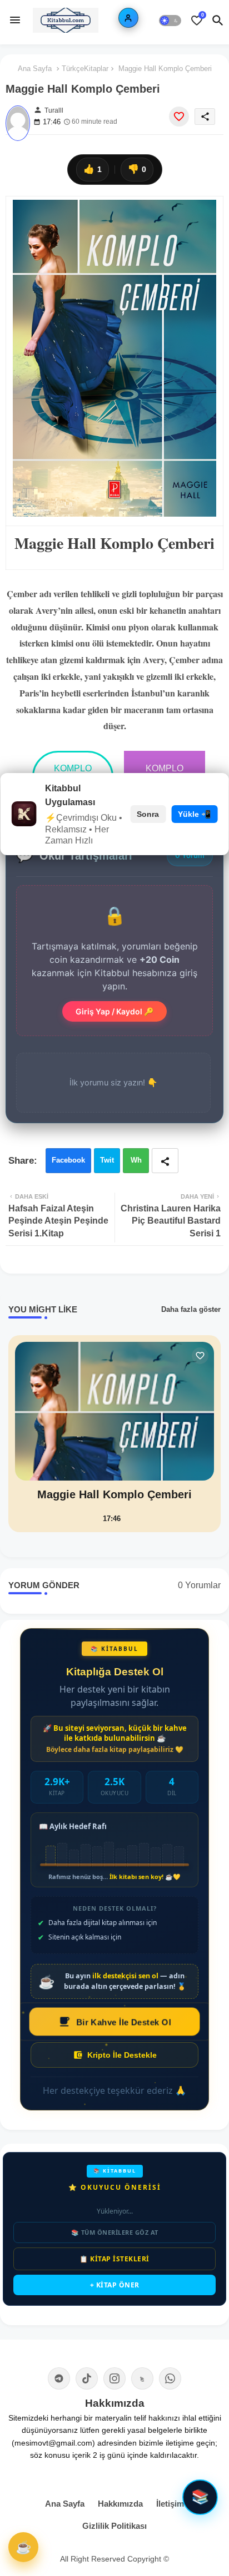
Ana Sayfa (35, 69)
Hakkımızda (120, 2504)
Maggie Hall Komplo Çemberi (114, 1494)
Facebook (68, 1160)
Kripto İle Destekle (122, 2055)
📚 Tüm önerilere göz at (115, 2232)
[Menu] (15, 21)
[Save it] (179, 117)
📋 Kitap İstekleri (114, 2259)
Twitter (107, 1165)
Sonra (148, 814)
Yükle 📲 (194, 814)
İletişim (170, 2504)
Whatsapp (136, 1165)
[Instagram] (114, 2378)
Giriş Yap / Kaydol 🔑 (114, 1011)
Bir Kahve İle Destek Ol (124, 2021)
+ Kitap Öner (115, 2285)
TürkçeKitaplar (85, 69)
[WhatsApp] (170, 2378)
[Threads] (142, 2378)
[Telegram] (59, 2378)
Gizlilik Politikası (114, 2526)
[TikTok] (87, 2378)
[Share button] (165, 1161)
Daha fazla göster (191, 1309)
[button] (170, 21)
